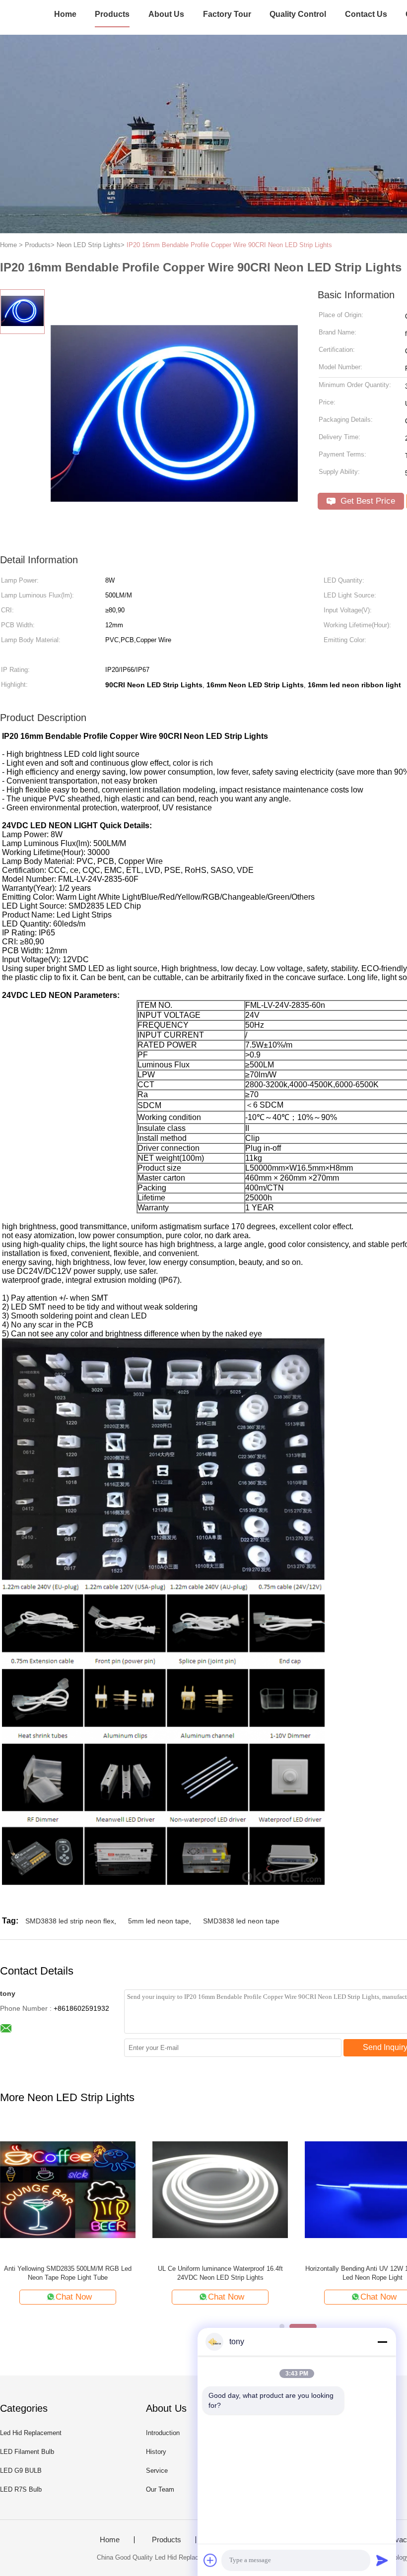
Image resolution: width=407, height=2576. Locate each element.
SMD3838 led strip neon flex (70, 1921)
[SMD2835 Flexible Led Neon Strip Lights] (319, 2189)
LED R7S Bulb (21, 2489)
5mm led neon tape (159, 1921)
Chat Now (172, 2297)
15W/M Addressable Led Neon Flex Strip (167, 2269)
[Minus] (382, 2342)
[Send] (382, 2560)
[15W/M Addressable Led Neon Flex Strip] (167, 2189)
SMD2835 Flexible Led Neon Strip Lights (319, 2269)
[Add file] (210, 2560)
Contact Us (366, 14)
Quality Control (298, 14)
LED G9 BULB (21, 2471)
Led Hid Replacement (31, 2433)
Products (112, 14)
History (156, 2452)
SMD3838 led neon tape (241, 1921)
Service (157, 2471)
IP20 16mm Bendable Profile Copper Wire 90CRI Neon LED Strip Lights (229, 245)
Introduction (163, 2433)
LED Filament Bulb (27, 2452)
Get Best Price (367, 501)
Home (65, 14)
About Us (166, 14)
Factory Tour (227, 14)
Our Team (160, 2489)
